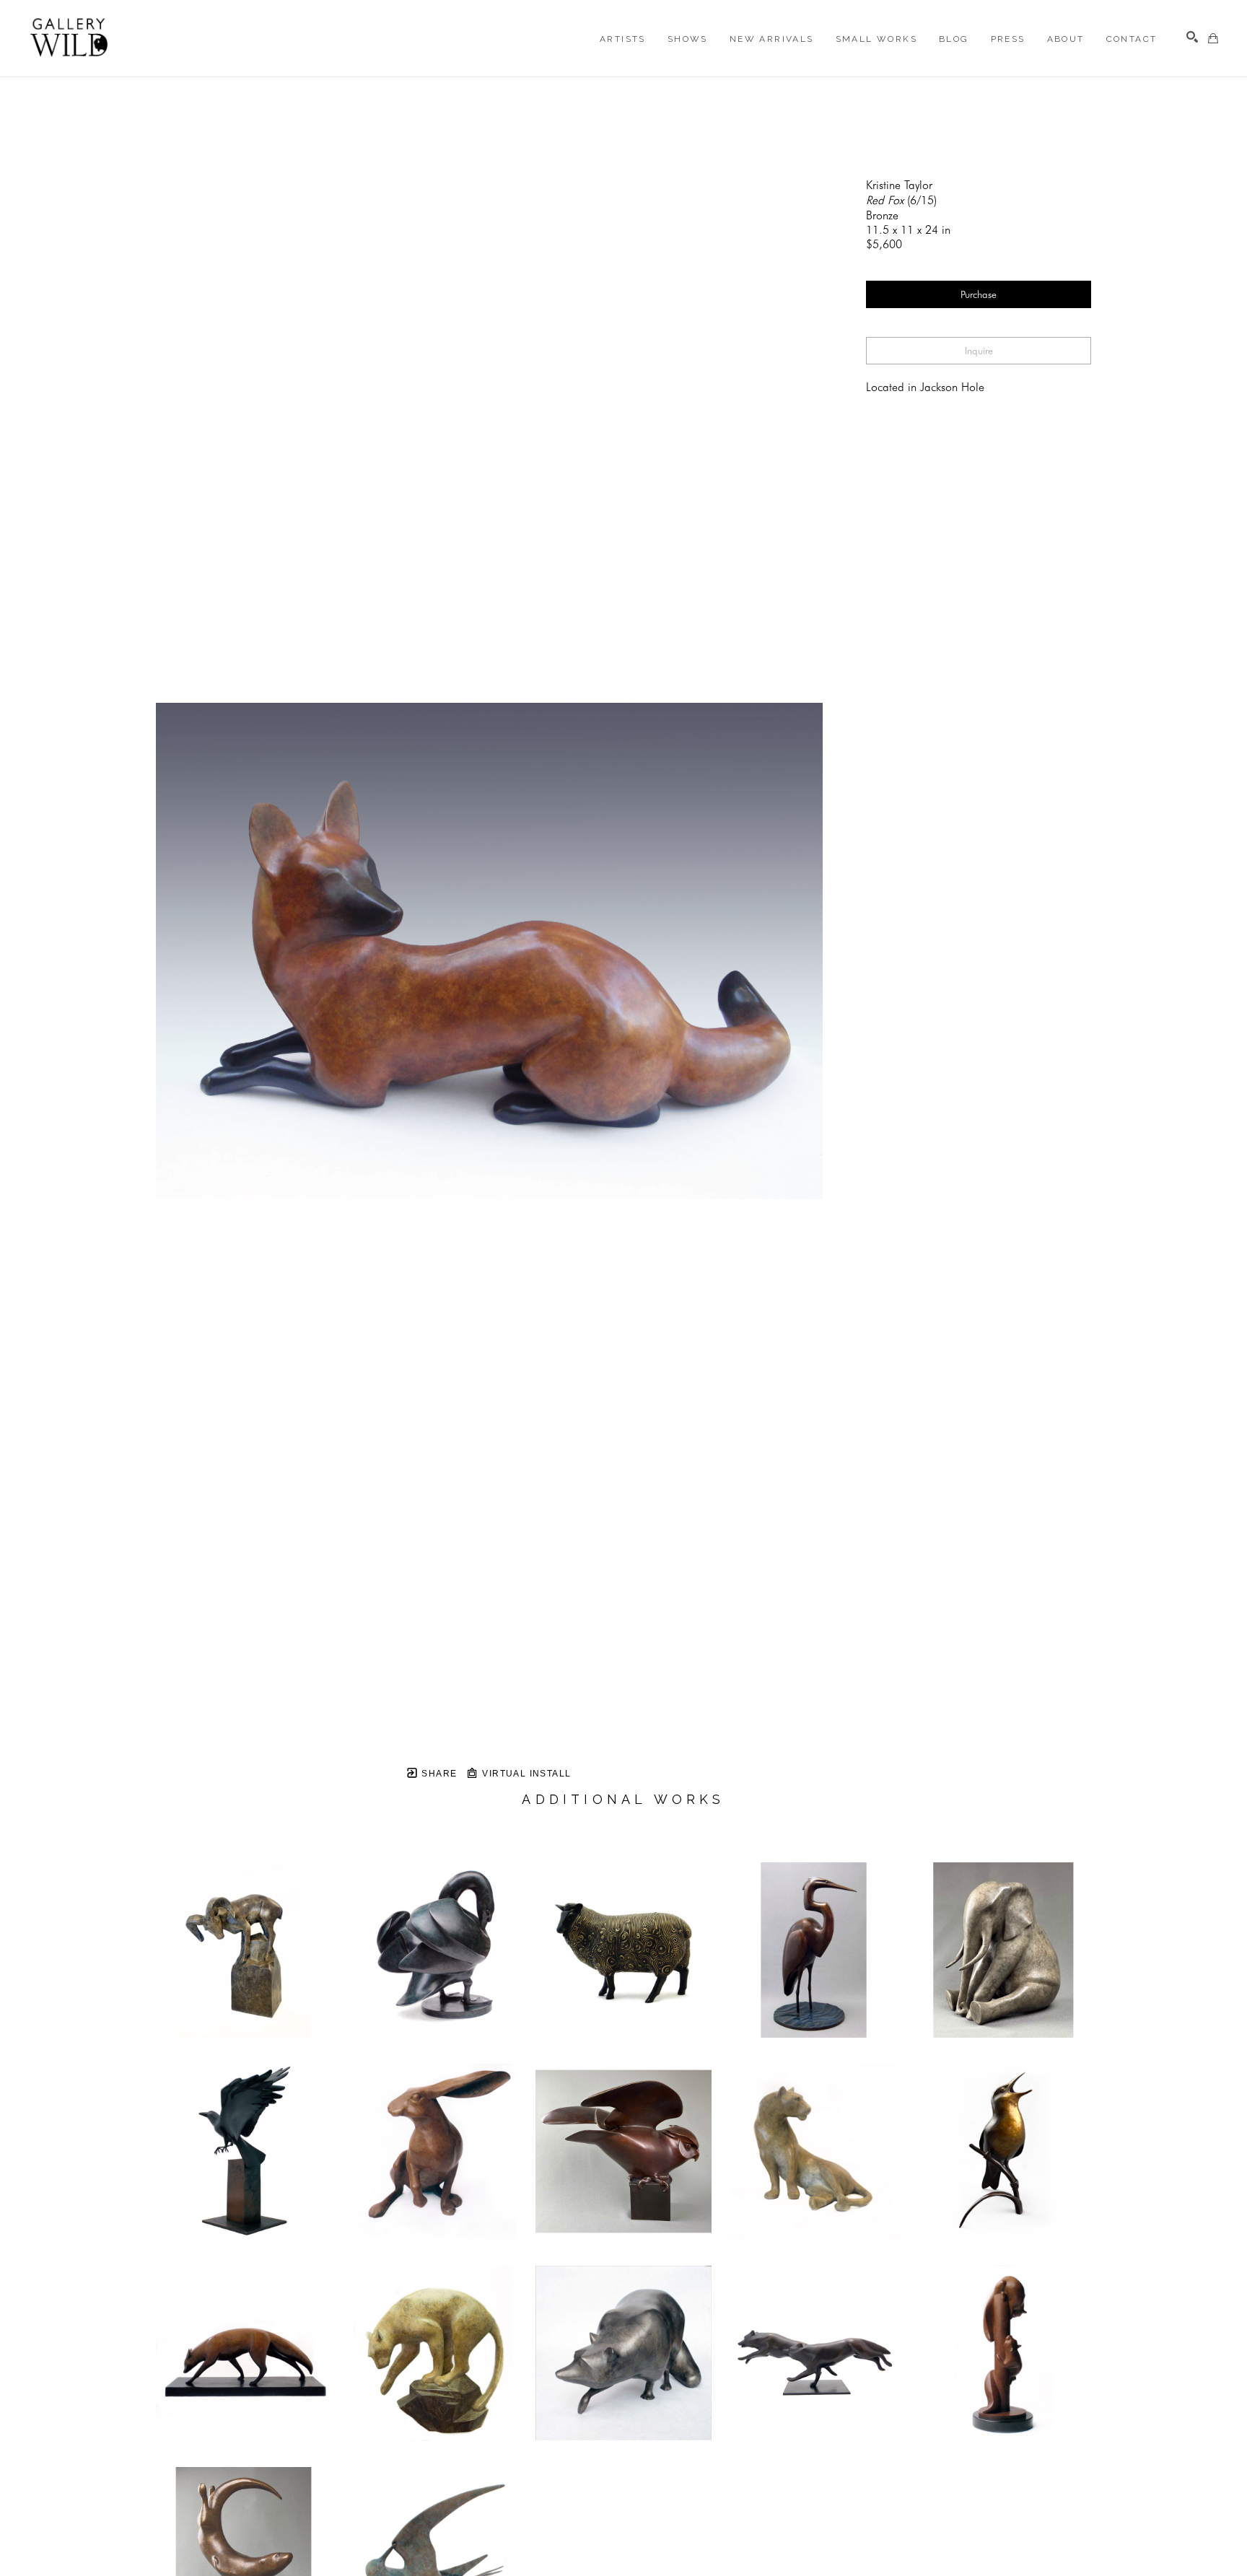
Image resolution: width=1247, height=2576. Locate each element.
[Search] (1192, 37)
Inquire (979, 351)
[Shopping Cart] (1213, 38)
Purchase (979, 294)
